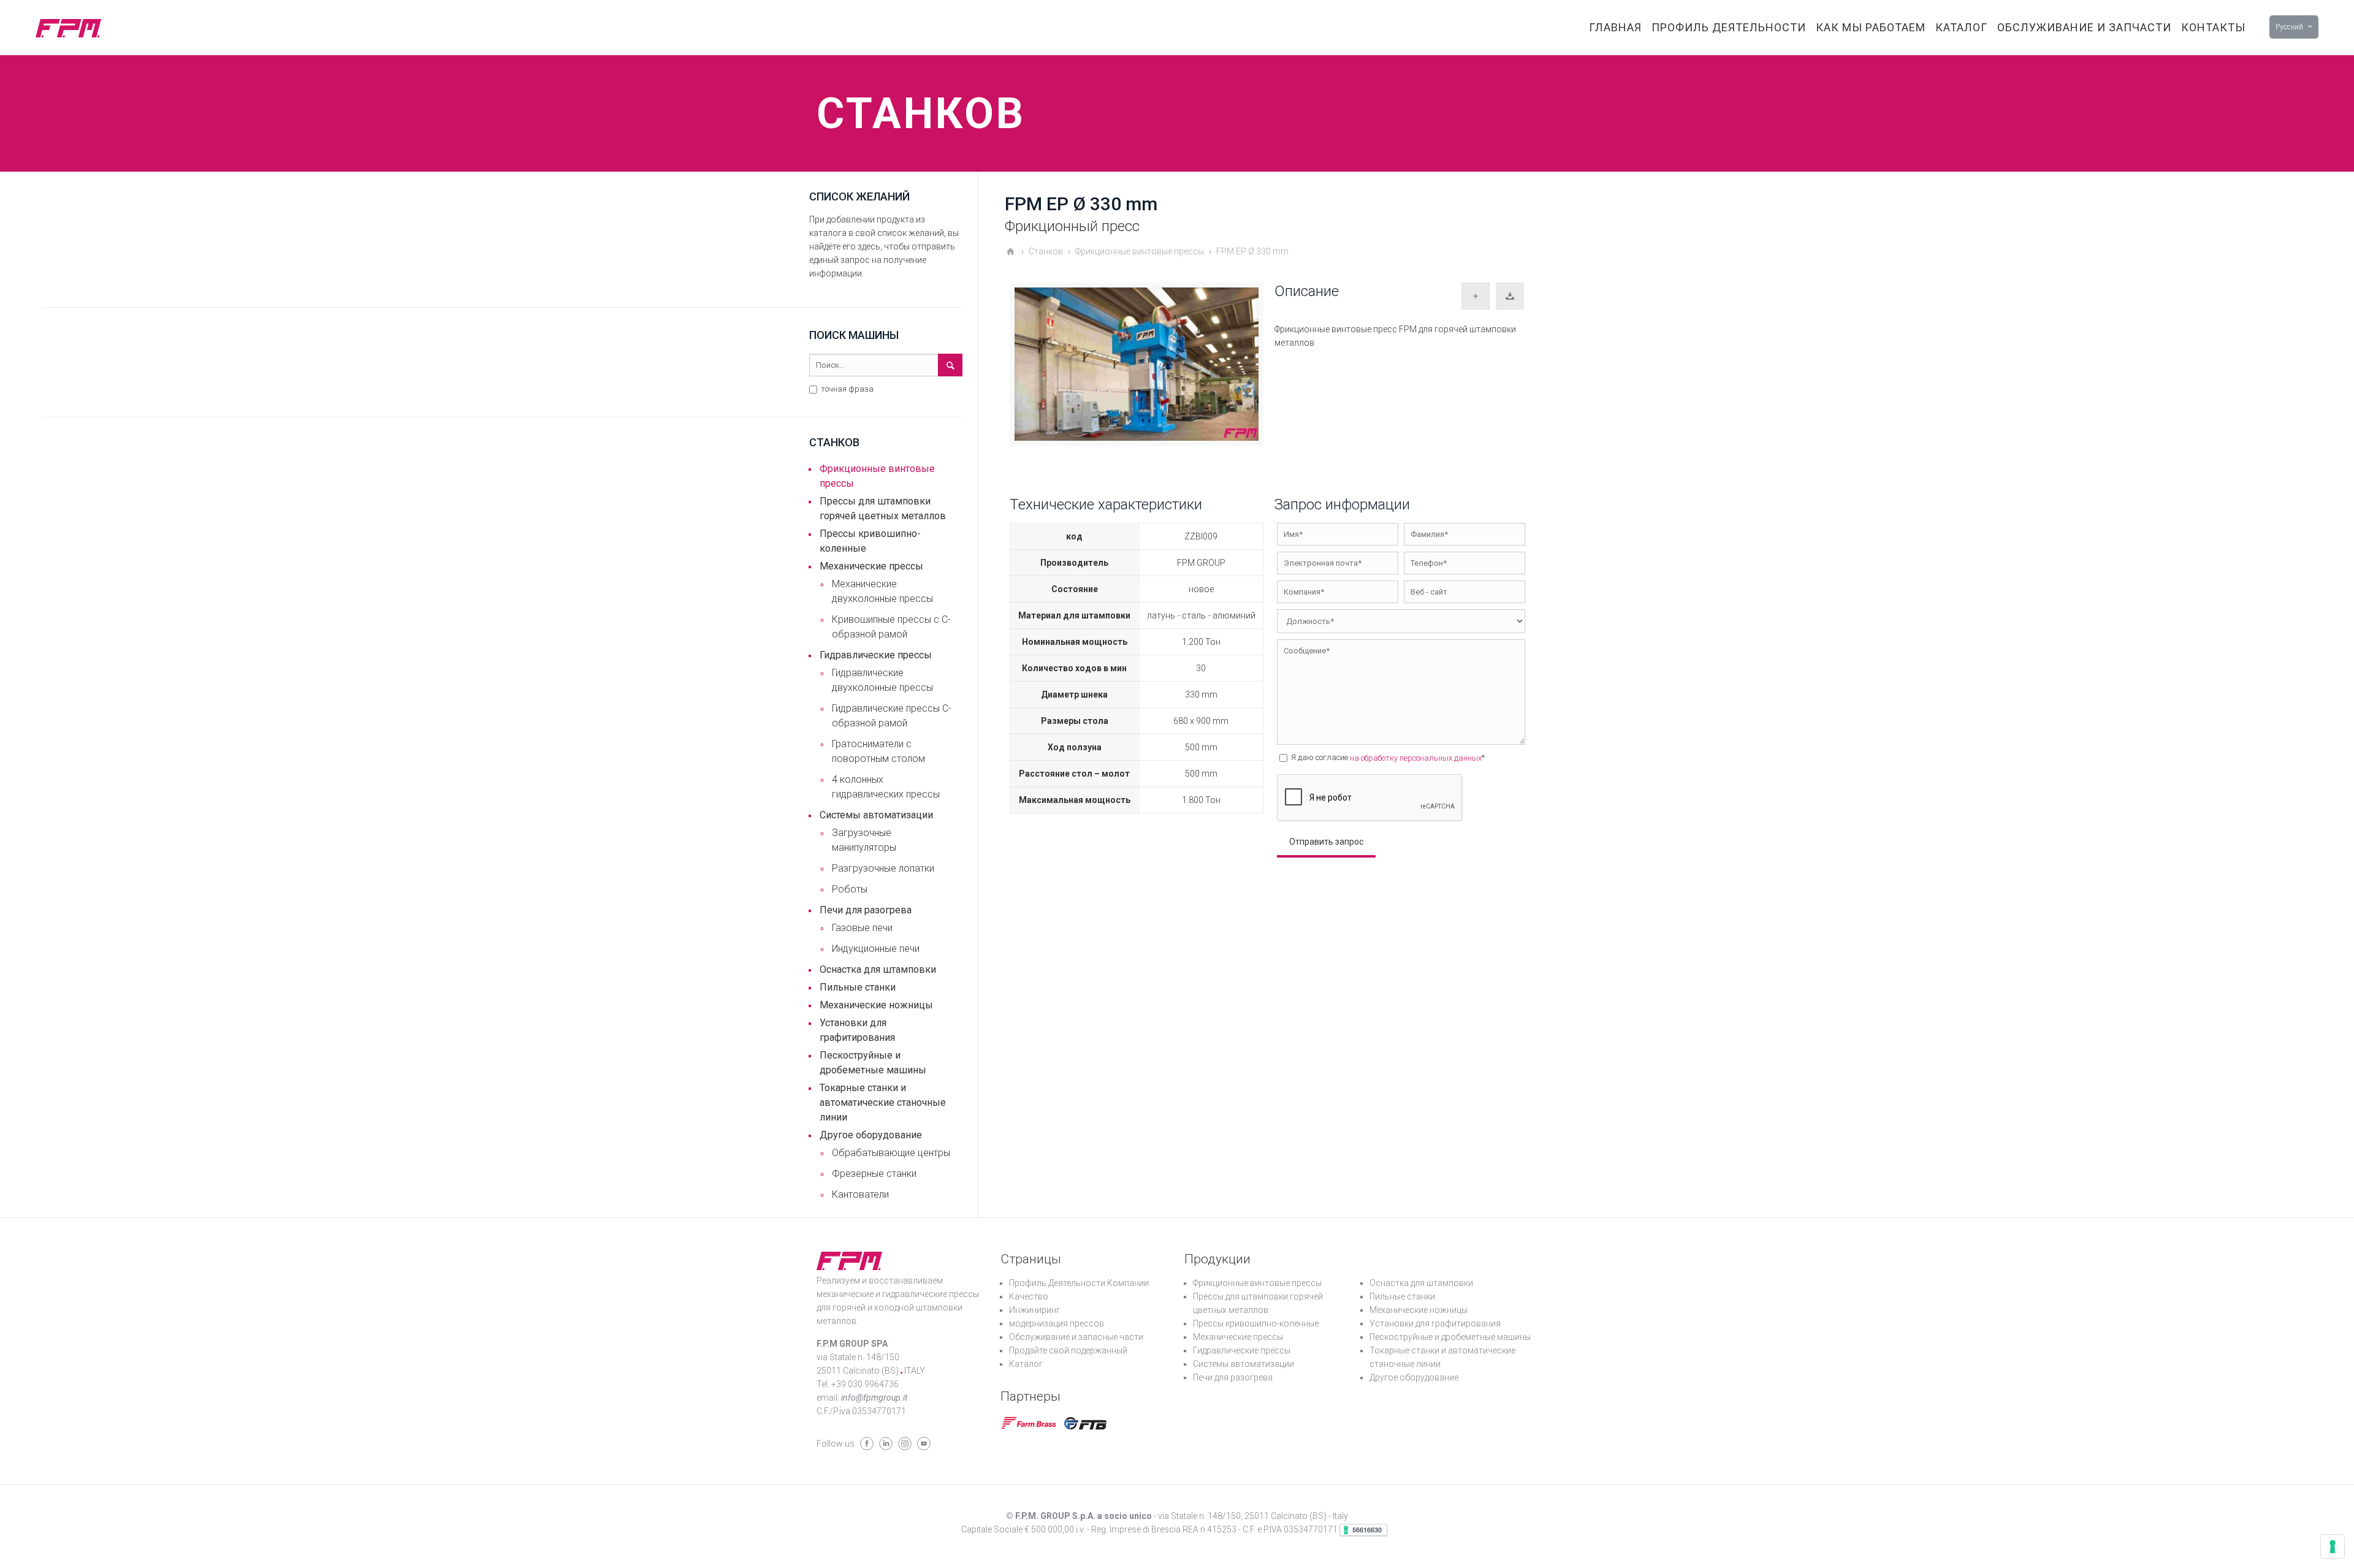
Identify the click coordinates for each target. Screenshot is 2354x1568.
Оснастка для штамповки (878, 969)
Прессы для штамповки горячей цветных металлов (883, 508)
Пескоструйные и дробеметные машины (873, 1063)
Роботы (850, 889)
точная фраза (846, 389)
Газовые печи (862, 928)
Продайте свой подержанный (1068, 1350)
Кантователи (860, 1194)
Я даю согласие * (1387, 758)
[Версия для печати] (1510, 296)
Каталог (1026, 1364)
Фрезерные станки (874, 1174)
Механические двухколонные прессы (882, 591)
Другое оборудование (871, 1135)
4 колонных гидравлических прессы (886, 787)
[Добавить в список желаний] (1476, 296)
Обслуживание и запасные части (1076, 1337)
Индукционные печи (876, 949)
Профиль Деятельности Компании (1079, 1283)
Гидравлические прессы (876, 655)
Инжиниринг (1034, 1310)
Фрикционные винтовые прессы (877, 476)
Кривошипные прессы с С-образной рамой (891, 627)
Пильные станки (858, 987)
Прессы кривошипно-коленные (870, 541)
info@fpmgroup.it (874, 1398)
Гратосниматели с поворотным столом (878, 751)
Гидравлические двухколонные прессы (882, 680)
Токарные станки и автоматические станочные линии (883, 1102)
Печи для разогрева (866, 910)
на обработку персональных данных (1416, 758)
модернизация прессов (1057, 1323)
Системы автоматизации (876, 815)
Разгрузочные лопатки (883, 868)
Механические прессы (871, 566)
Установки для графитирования (857, 1030)
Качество (1029, 1296)
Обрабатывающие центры (891, 1153)
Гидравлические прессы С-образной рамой (892, 716)
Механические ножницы (876, 1005)
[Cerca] (950, 365)
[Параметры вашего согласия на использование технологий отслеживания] (2333, 1547)
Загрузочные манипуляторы (864, 840)
